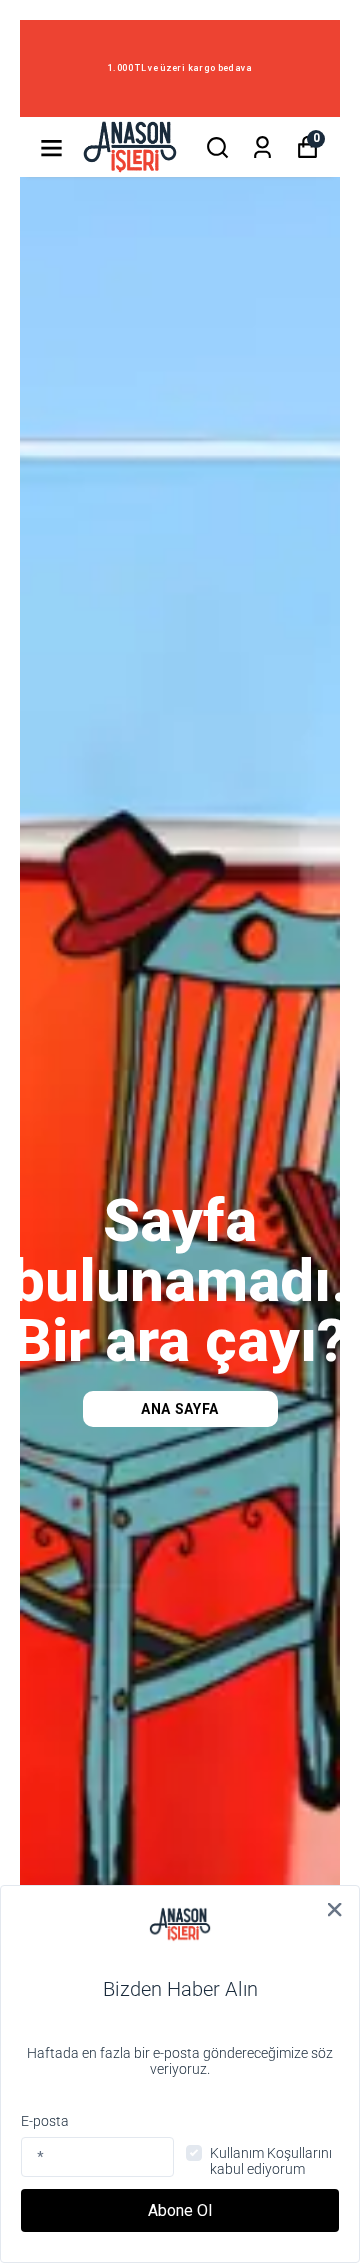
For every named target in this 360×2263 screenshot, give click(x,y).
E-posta (45, 2121)
